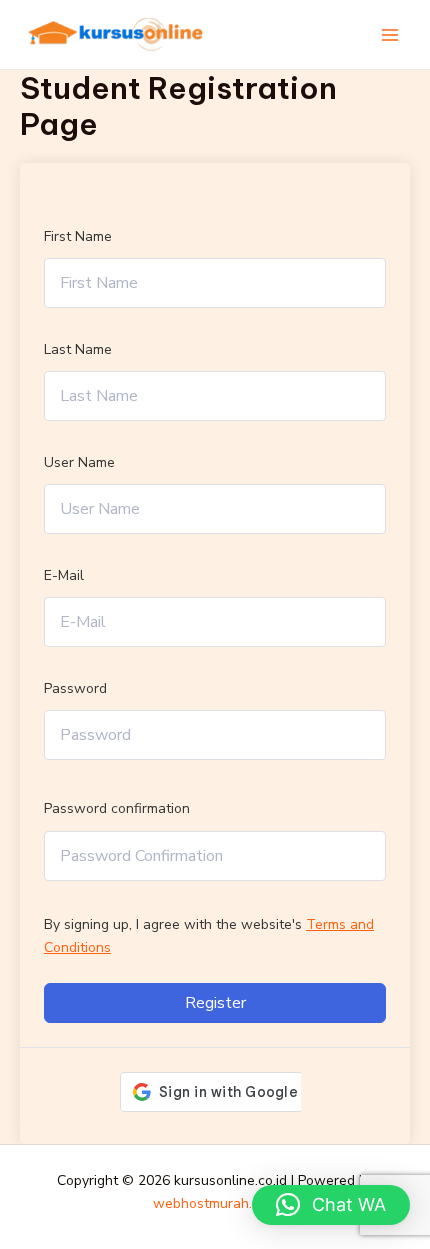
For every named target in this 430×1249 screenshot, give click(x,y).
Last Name (78, 349)
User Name (79, 462)
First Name (78, 236)
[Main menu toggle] (390, 35)
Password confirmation (117, 808)
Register (215, 1003)
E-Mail (64, 575)
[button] (331, 1205)
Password (75, 688)
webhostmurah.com (215, 1203)
